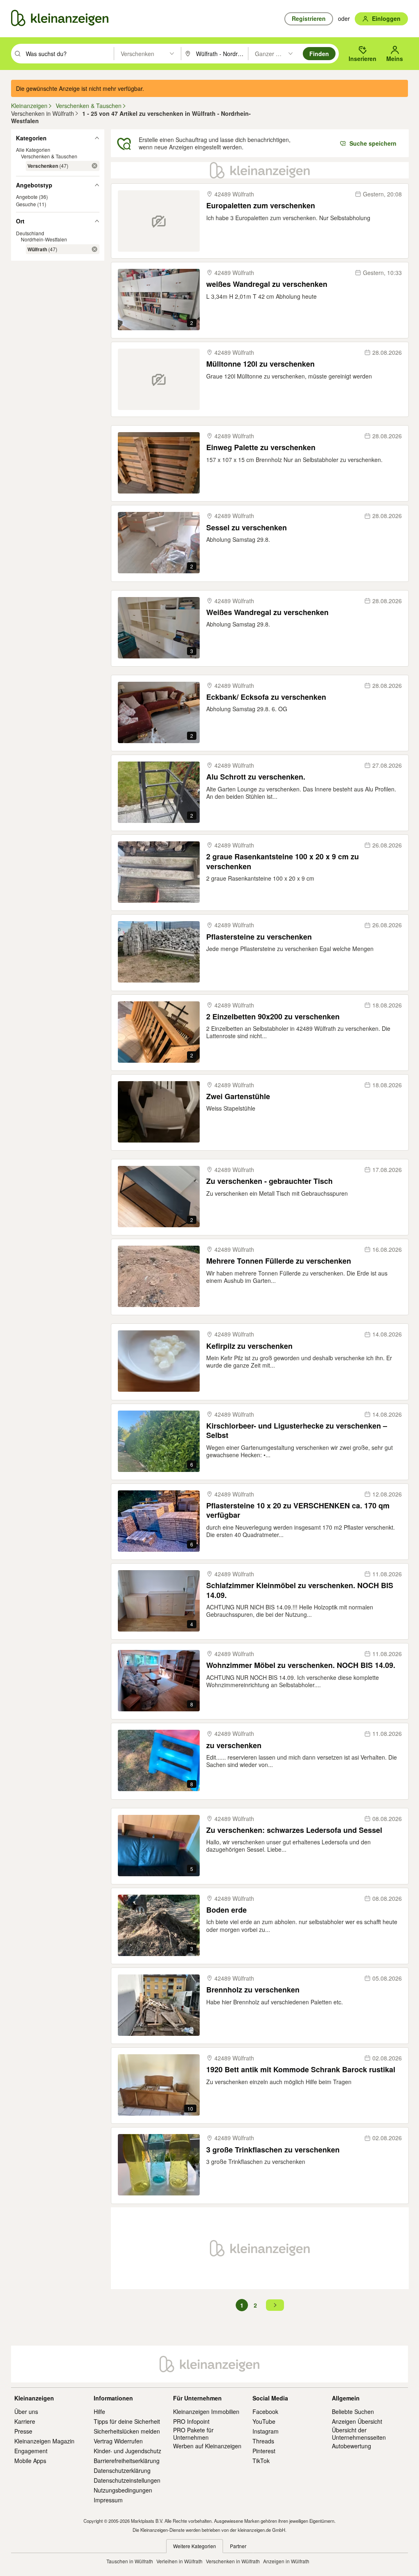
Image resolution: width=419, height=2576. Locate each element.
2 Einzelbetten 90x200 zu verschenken (273, 1017)
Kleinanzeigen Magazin (44, 2441)
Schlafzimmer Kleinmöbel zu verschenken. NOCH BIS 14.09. (300, 1590)
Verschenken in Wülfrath (233, 2561)
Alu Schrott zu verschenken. (256, 777)
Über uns (26, 2411)
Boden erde (226, 1910)
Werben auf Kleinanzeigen (207, 2446)
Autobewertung (351, 2446)
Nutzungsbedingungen (123, 2490)
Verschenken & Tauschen (49, 156)
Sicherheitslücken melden (127, 2431)
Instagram (266, 2431)
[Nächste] (275, 2305)
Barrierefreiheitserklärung (127, 2461)
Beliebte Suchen (353, 2411)
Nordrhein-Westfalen (44, 239)
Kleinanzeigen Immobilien (206, 2411)
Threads (263, 2441)
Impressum (108, 2500)
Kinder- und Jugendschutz (127, 2451)
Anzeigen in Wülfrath (286, 2561)
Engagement (31, 2451)
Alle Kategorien (33, 150)
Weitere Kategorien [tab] (195, 2546)
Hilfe (99, 2411)
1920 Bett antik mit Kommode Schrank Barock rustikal (301, 2070)
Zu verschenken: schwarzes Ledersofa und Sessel (294, 1830)
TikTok (261, 2461)
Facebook (265, 2411)
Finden (319, 54)
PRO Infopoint (191, 2421)
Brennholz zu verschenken (253, 1990)
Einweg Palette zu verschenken (261, 447)
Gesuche (26, 204)
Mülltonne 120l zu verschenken (260, 364)
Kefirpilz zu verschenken (249, 1346)
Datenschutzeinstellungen (127, 2480)
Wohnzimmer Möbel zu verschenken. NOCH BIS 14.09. (301, 1665)
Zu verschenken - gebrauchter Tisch (269, 1181)
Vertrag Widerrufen (118, 2441)
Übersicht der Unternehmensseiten (359, 2434)
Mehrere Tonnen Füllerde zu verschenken (279, 1261)
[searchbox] (69, 54)
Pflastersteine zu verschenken (259, 937)
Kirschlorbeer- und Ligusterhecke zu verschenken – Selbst (297, 1431)
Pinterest (264, 2451)
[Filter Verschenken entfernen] (95, 166)
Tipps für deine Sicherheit (127, 2421)
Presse (23, 2431)
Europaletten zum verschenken (261, 206)
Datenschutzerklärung (122, 2470)
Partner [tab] (238, 2546)
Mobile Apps (30, 2461)
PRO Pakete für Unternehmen (193, 2434)
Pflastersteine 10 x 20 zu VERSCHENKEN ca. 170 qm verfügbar (298, 1511)
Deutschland (30, 233)
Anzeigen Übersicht (357, 2421)
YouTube (264, 2421)
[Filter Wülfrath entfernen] (95, 249)
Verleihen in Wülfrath (179, 2561)
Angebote (27, 197)
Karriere (25, 2421)
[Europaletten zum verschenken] (159, 221)
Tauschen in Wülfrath (130, 2561)
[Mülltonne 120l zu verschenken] (159, 379)
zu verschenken (234, 1746)
